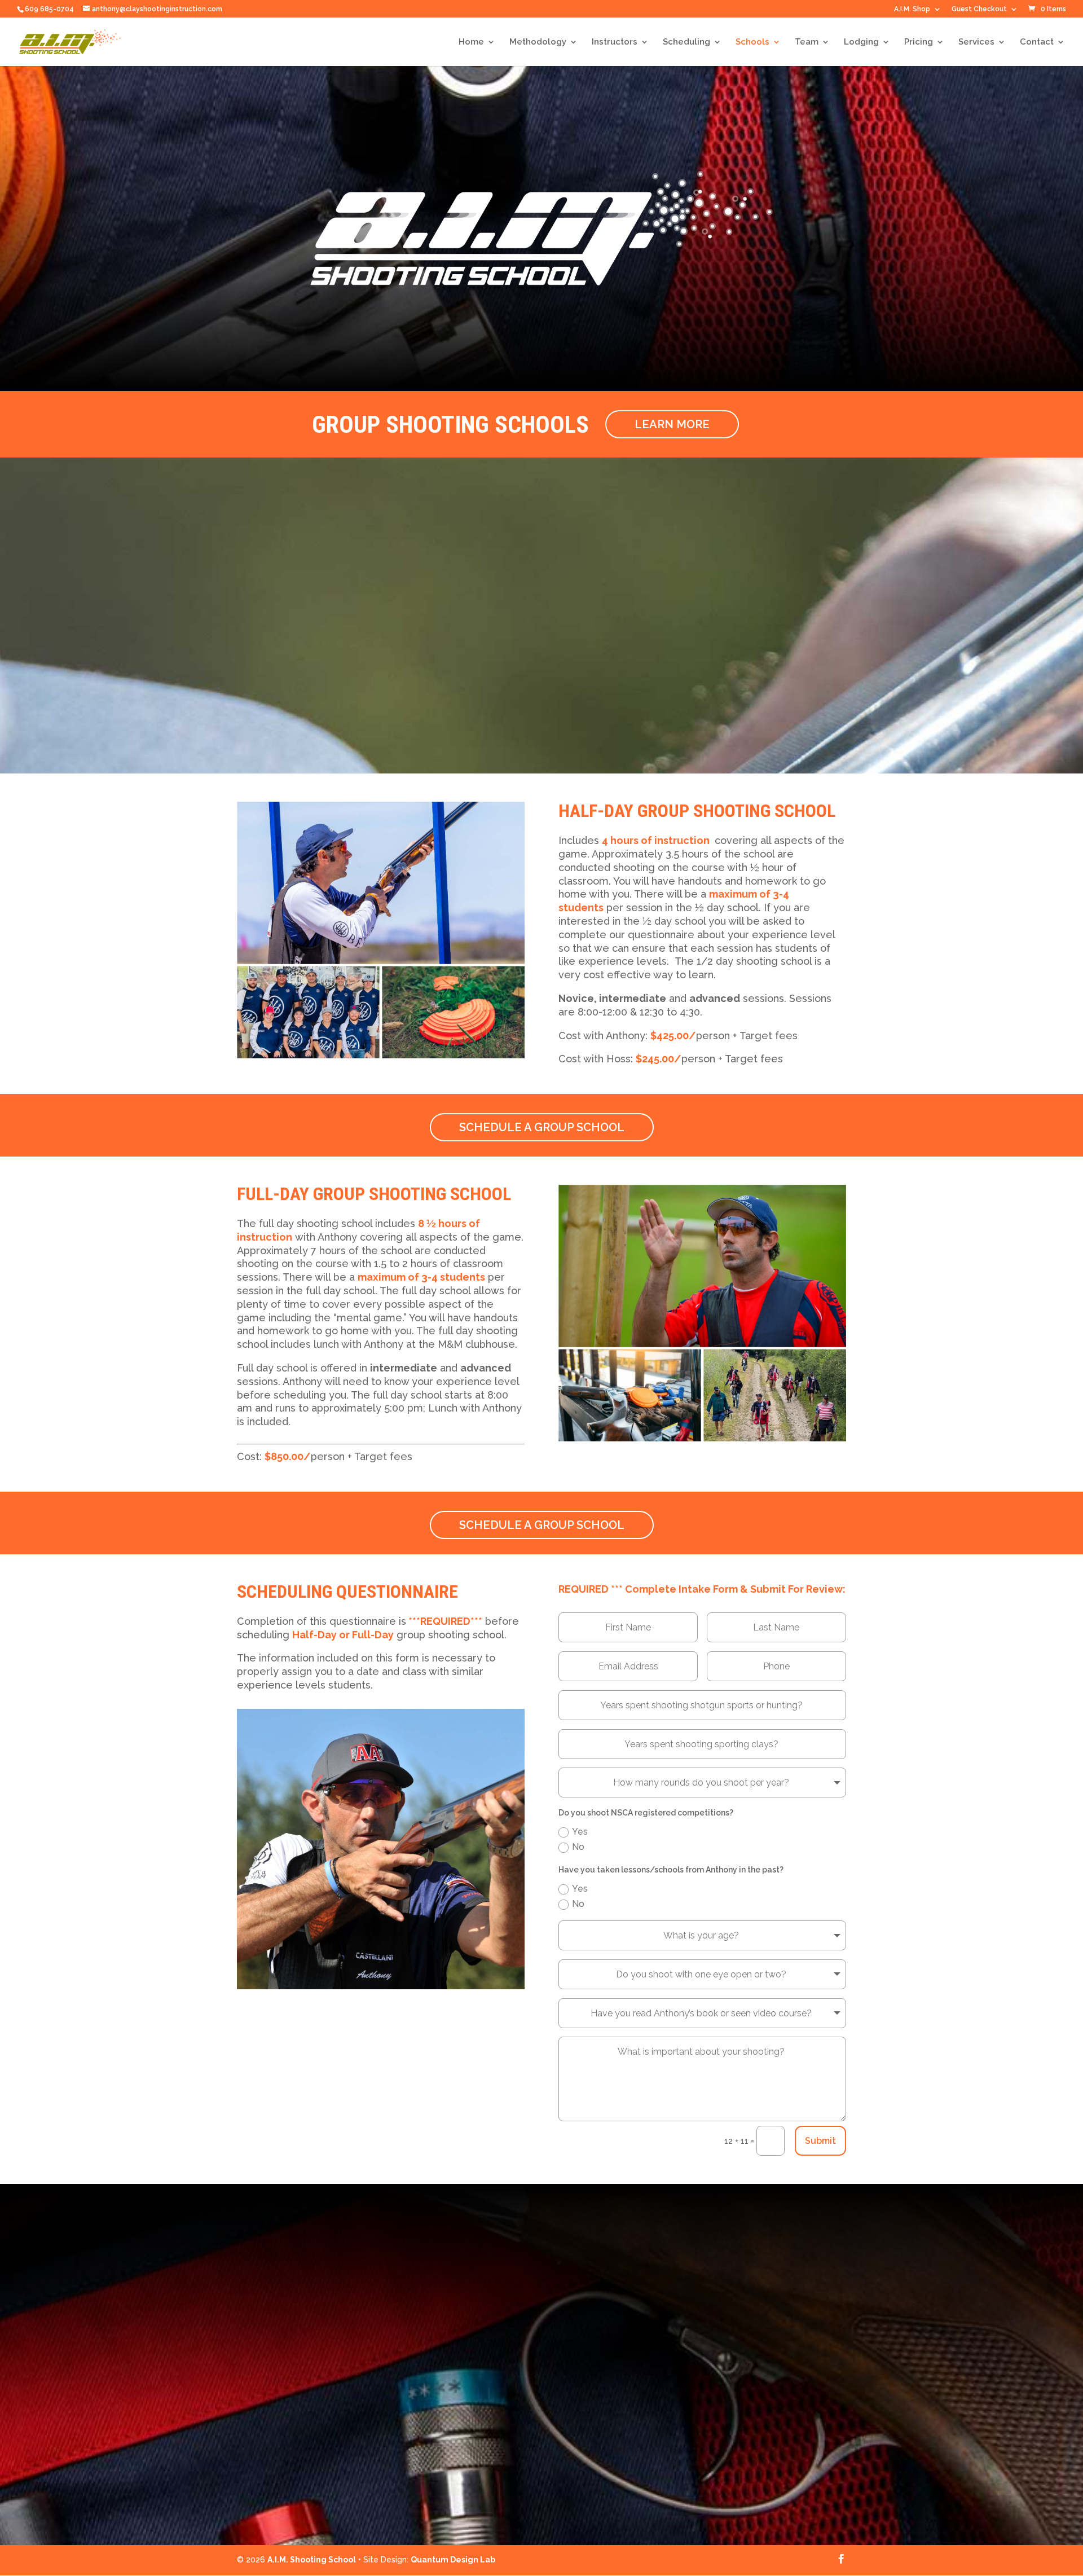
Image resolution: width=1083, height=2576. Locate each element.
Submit (820, 2141)
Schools (752, 42)
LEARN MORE (672, 424)
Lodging (861, 42)
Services (976, 42)
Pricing (919, 42)
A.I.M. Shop (912, 9)
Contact (1037, 42)
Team (807, 42)
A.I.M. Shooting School (312, 2560)
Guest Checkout (979, 9)
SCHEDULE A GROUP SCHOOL (542, 1127)
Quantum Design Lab (453, 2560)
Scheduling (686, 42)
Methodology (538, 42)
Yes (580, 1832)
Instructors (615, 42)
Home (471, 42)
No (578, 1847)
